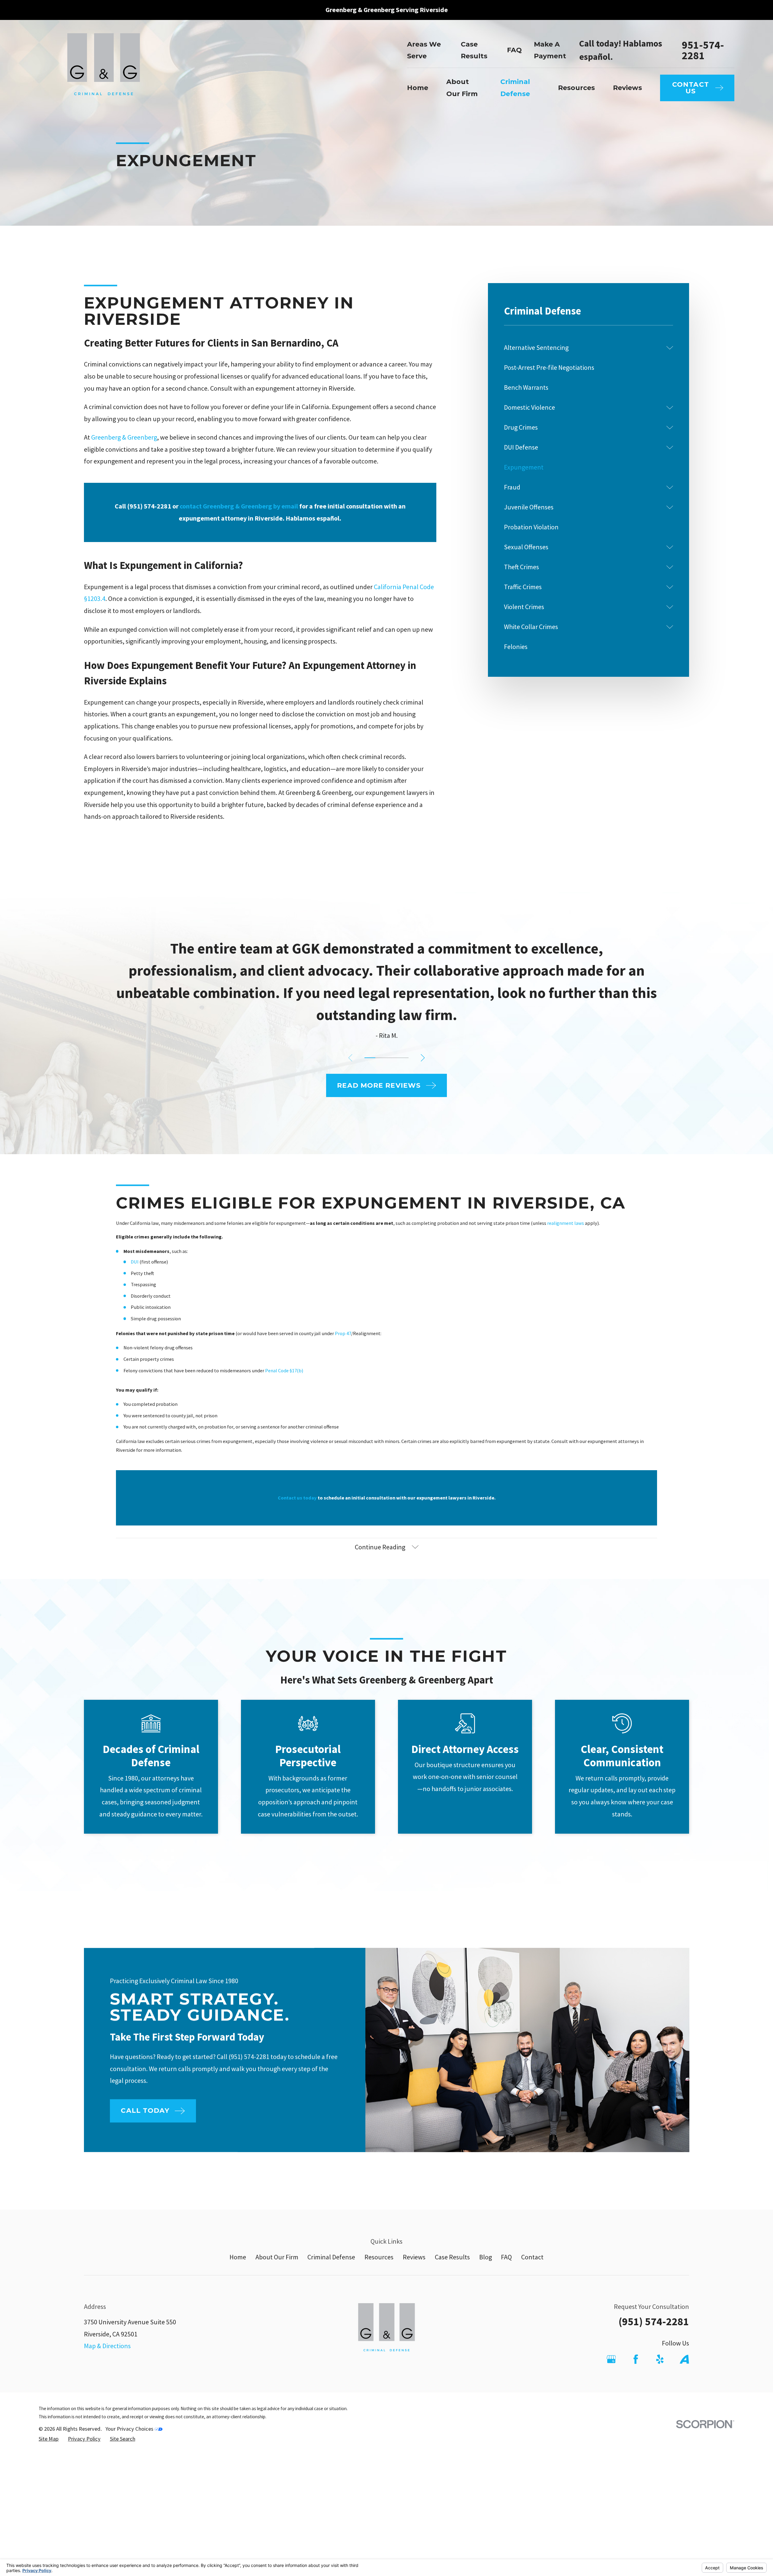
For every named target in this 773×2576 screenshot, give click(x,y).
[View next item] (423, 1058)
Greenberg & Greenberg (124, 437)
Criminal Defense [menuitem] (515, 88)
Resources (379, 2257)
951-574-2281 (703, 50)
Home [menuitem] (418, 88)
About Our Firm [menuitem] (462, 88)
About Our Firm (277, 2257)
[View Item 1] (370, 1058)
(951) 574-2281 (654, 2321)
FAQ (514, 50)
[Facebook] (636, 2359)
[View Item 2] (381, 1058)
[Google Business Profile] (611, 2359)
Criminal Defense (331, 2257)
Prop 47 (343, 1333)
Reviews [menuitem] (627, 88)
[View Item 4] (403, 1058)
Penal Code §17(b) (284, 1370)
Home (238, 2257)
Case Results (452, 2257)
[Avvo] (684, 2359)
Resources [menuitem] (576, 88)
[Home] (104, 70)
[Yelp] (660, 2359)
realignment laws (566, 1223)
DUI (135, 1262)
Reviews (414, 2257)
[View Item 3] (392, 1058)
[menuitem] (583, 348)
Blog (486, 2257)
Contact (532, 2257)
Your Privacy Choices (130, 2429)
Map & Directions (107, 2346)
